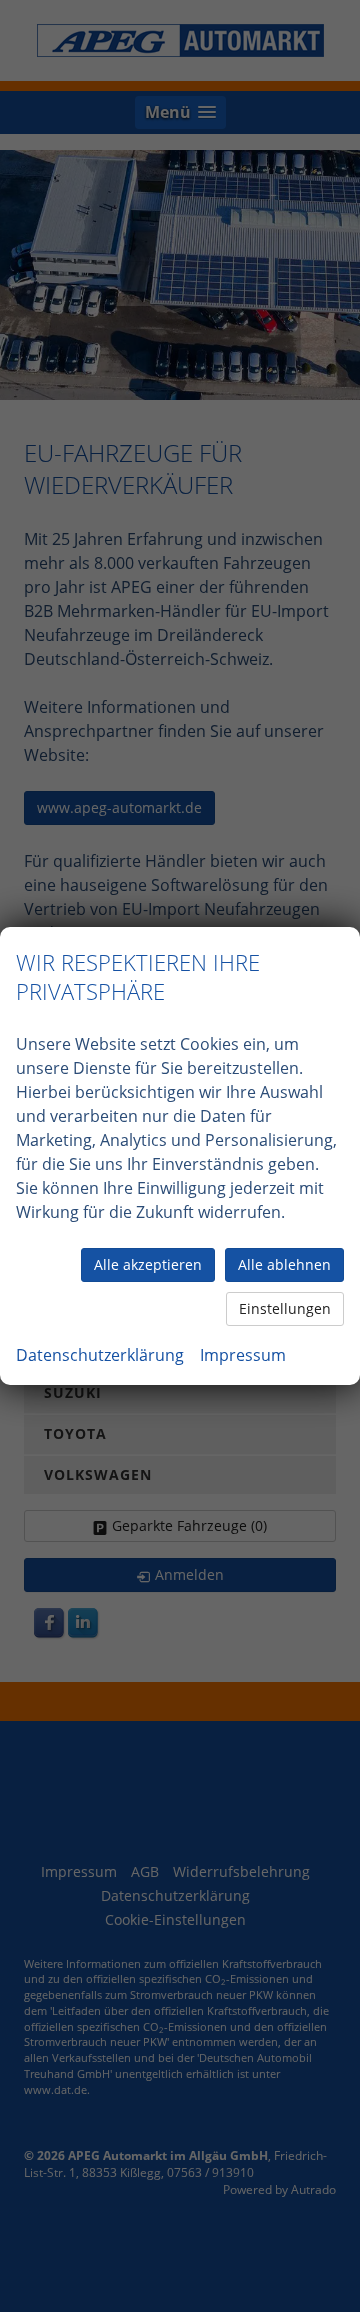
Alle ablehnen (284, 1264)
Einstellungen (285, 1308)
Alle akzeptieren (148, 1264)
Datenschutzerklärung (100, 1355)
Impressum (243, 1355)
